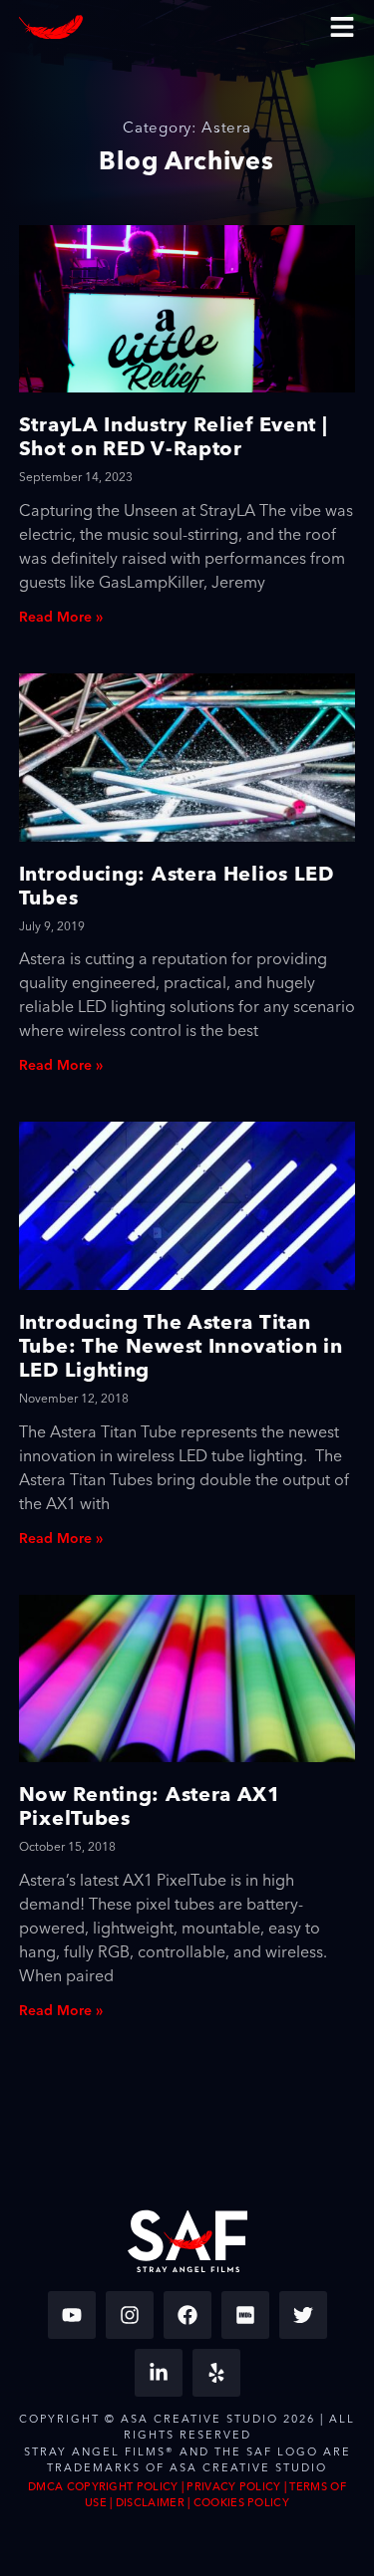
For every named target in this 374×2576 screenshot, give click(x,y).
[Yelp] (216, 2373)
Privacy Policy (233, 2487)
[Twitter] (303, 2315)
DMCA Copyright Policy (103, 2487)
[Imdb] (245, 2315)
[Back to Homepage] (51, 27)
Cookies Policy (241, 2503)
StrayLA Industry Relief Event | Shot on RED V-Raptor (174, 436)
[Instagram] (130, 2315)
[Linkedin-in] (159, 2373)
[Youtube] (72, 2315)
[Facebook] (187, 2315)
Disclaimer (150, 2503)
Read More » (61, 618)
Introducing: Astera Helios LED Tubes (177, 885)
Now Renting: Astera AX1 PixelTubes (150, 1805)
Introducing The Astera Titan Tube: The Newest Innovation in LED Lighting (181, 1345)
